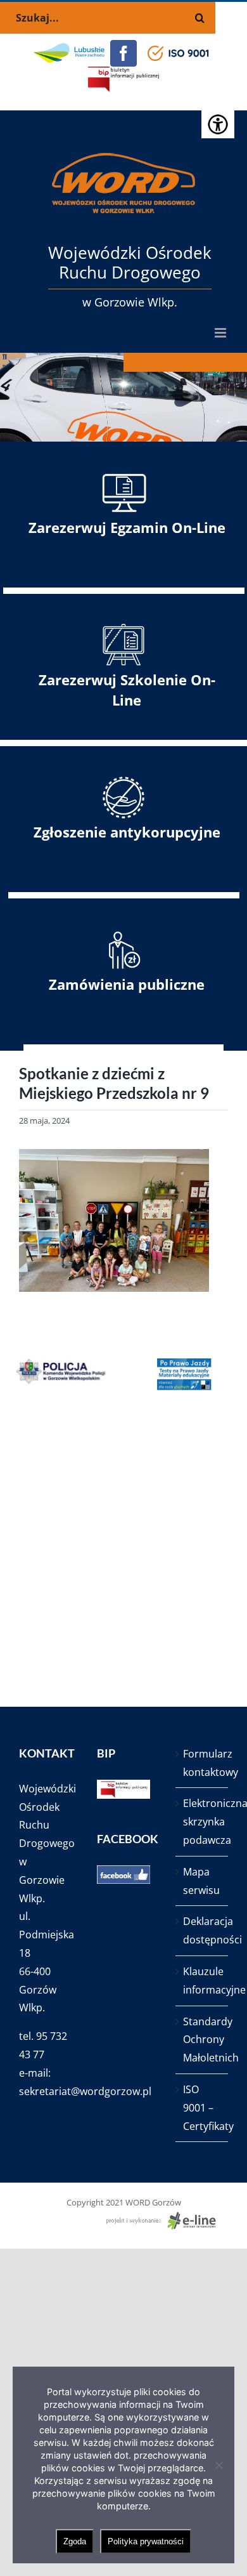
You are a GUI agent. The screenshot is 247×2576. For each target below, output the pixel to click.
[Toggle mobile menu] (221, 333)
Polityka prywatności (146, 2541)
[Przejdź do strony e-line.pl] (165, 2218)
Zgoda (75, 2541)
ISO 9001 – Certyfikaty (202, 2108)
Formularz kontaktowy (202, 1763)
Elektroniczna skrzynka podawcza (202, 1822)
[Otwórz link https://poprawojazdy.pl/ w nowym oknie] (175, 1374)
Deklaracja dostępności (202, 1930)
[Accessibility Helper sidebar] (218, 123)
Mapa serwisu (201, 1881)
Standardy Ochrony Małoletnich (202, 2040)
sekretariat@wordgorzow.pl (85, 2091)
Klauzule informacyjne (202, 1981)
